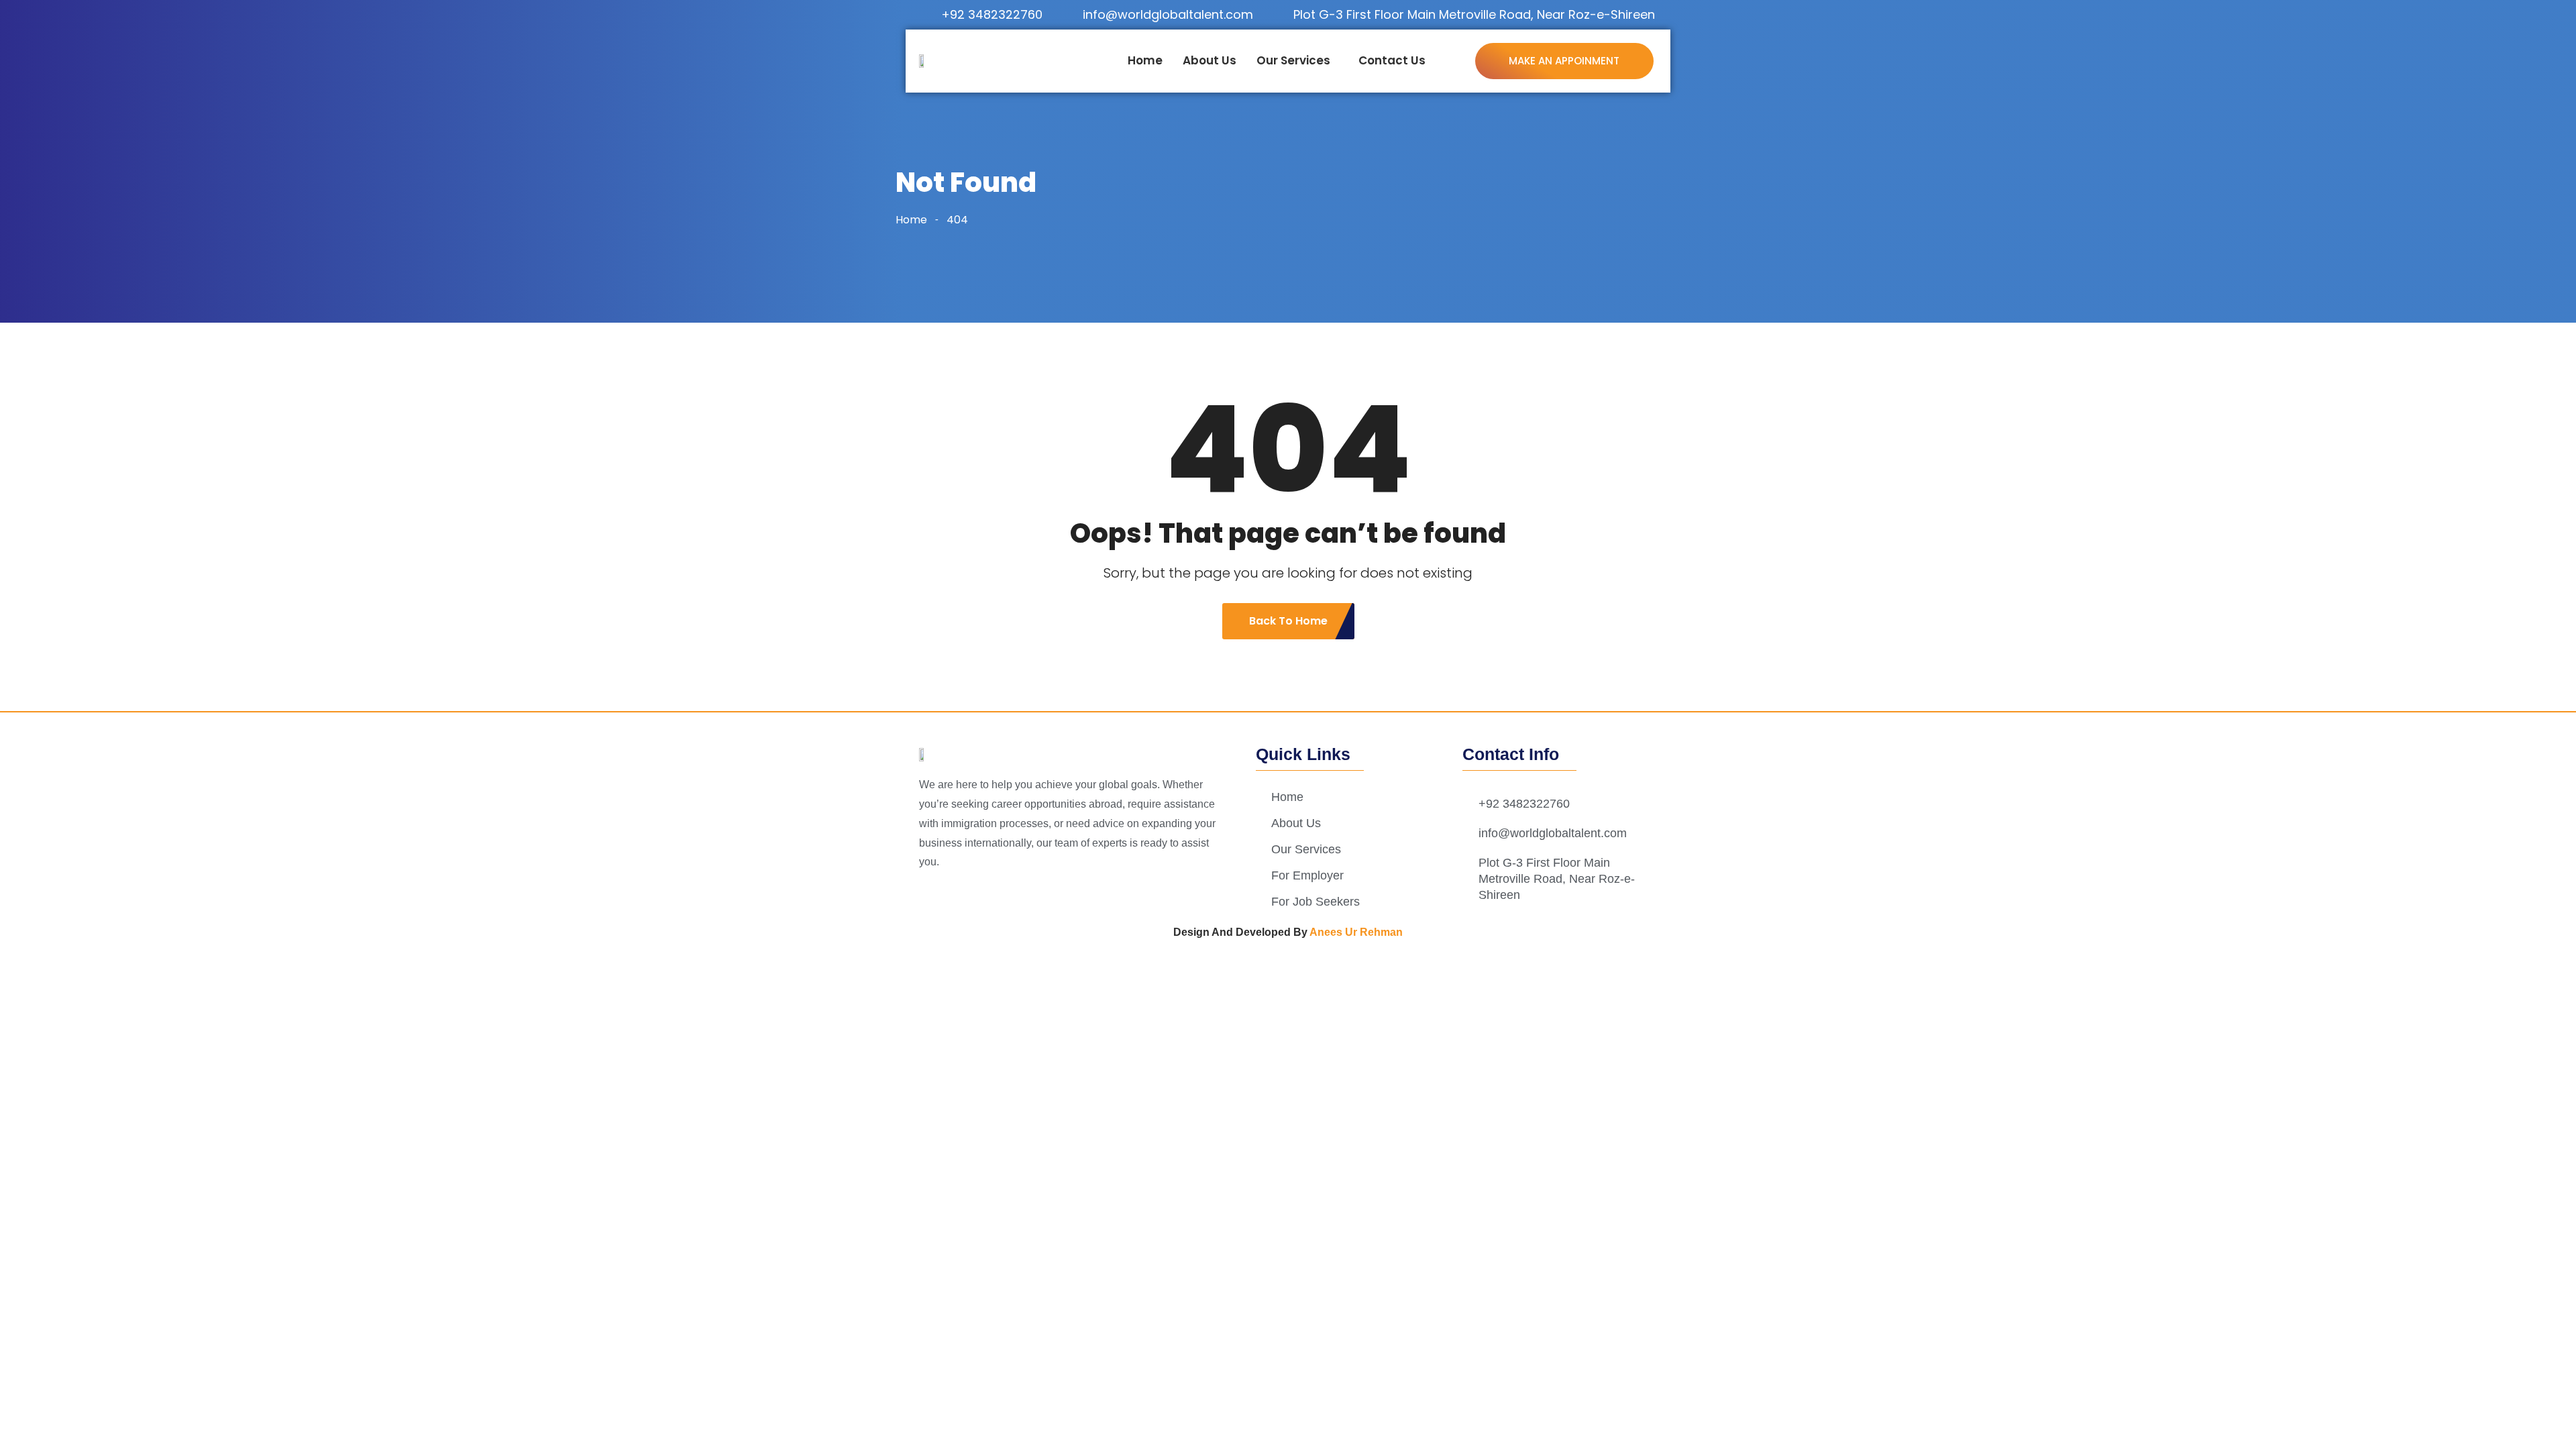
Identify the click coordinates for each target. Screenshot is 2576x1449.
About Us (1210, 60)
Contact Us (1392, 60)
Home (1145, 60)
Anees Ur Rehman (1356, 932)
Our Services (1293, 60)
